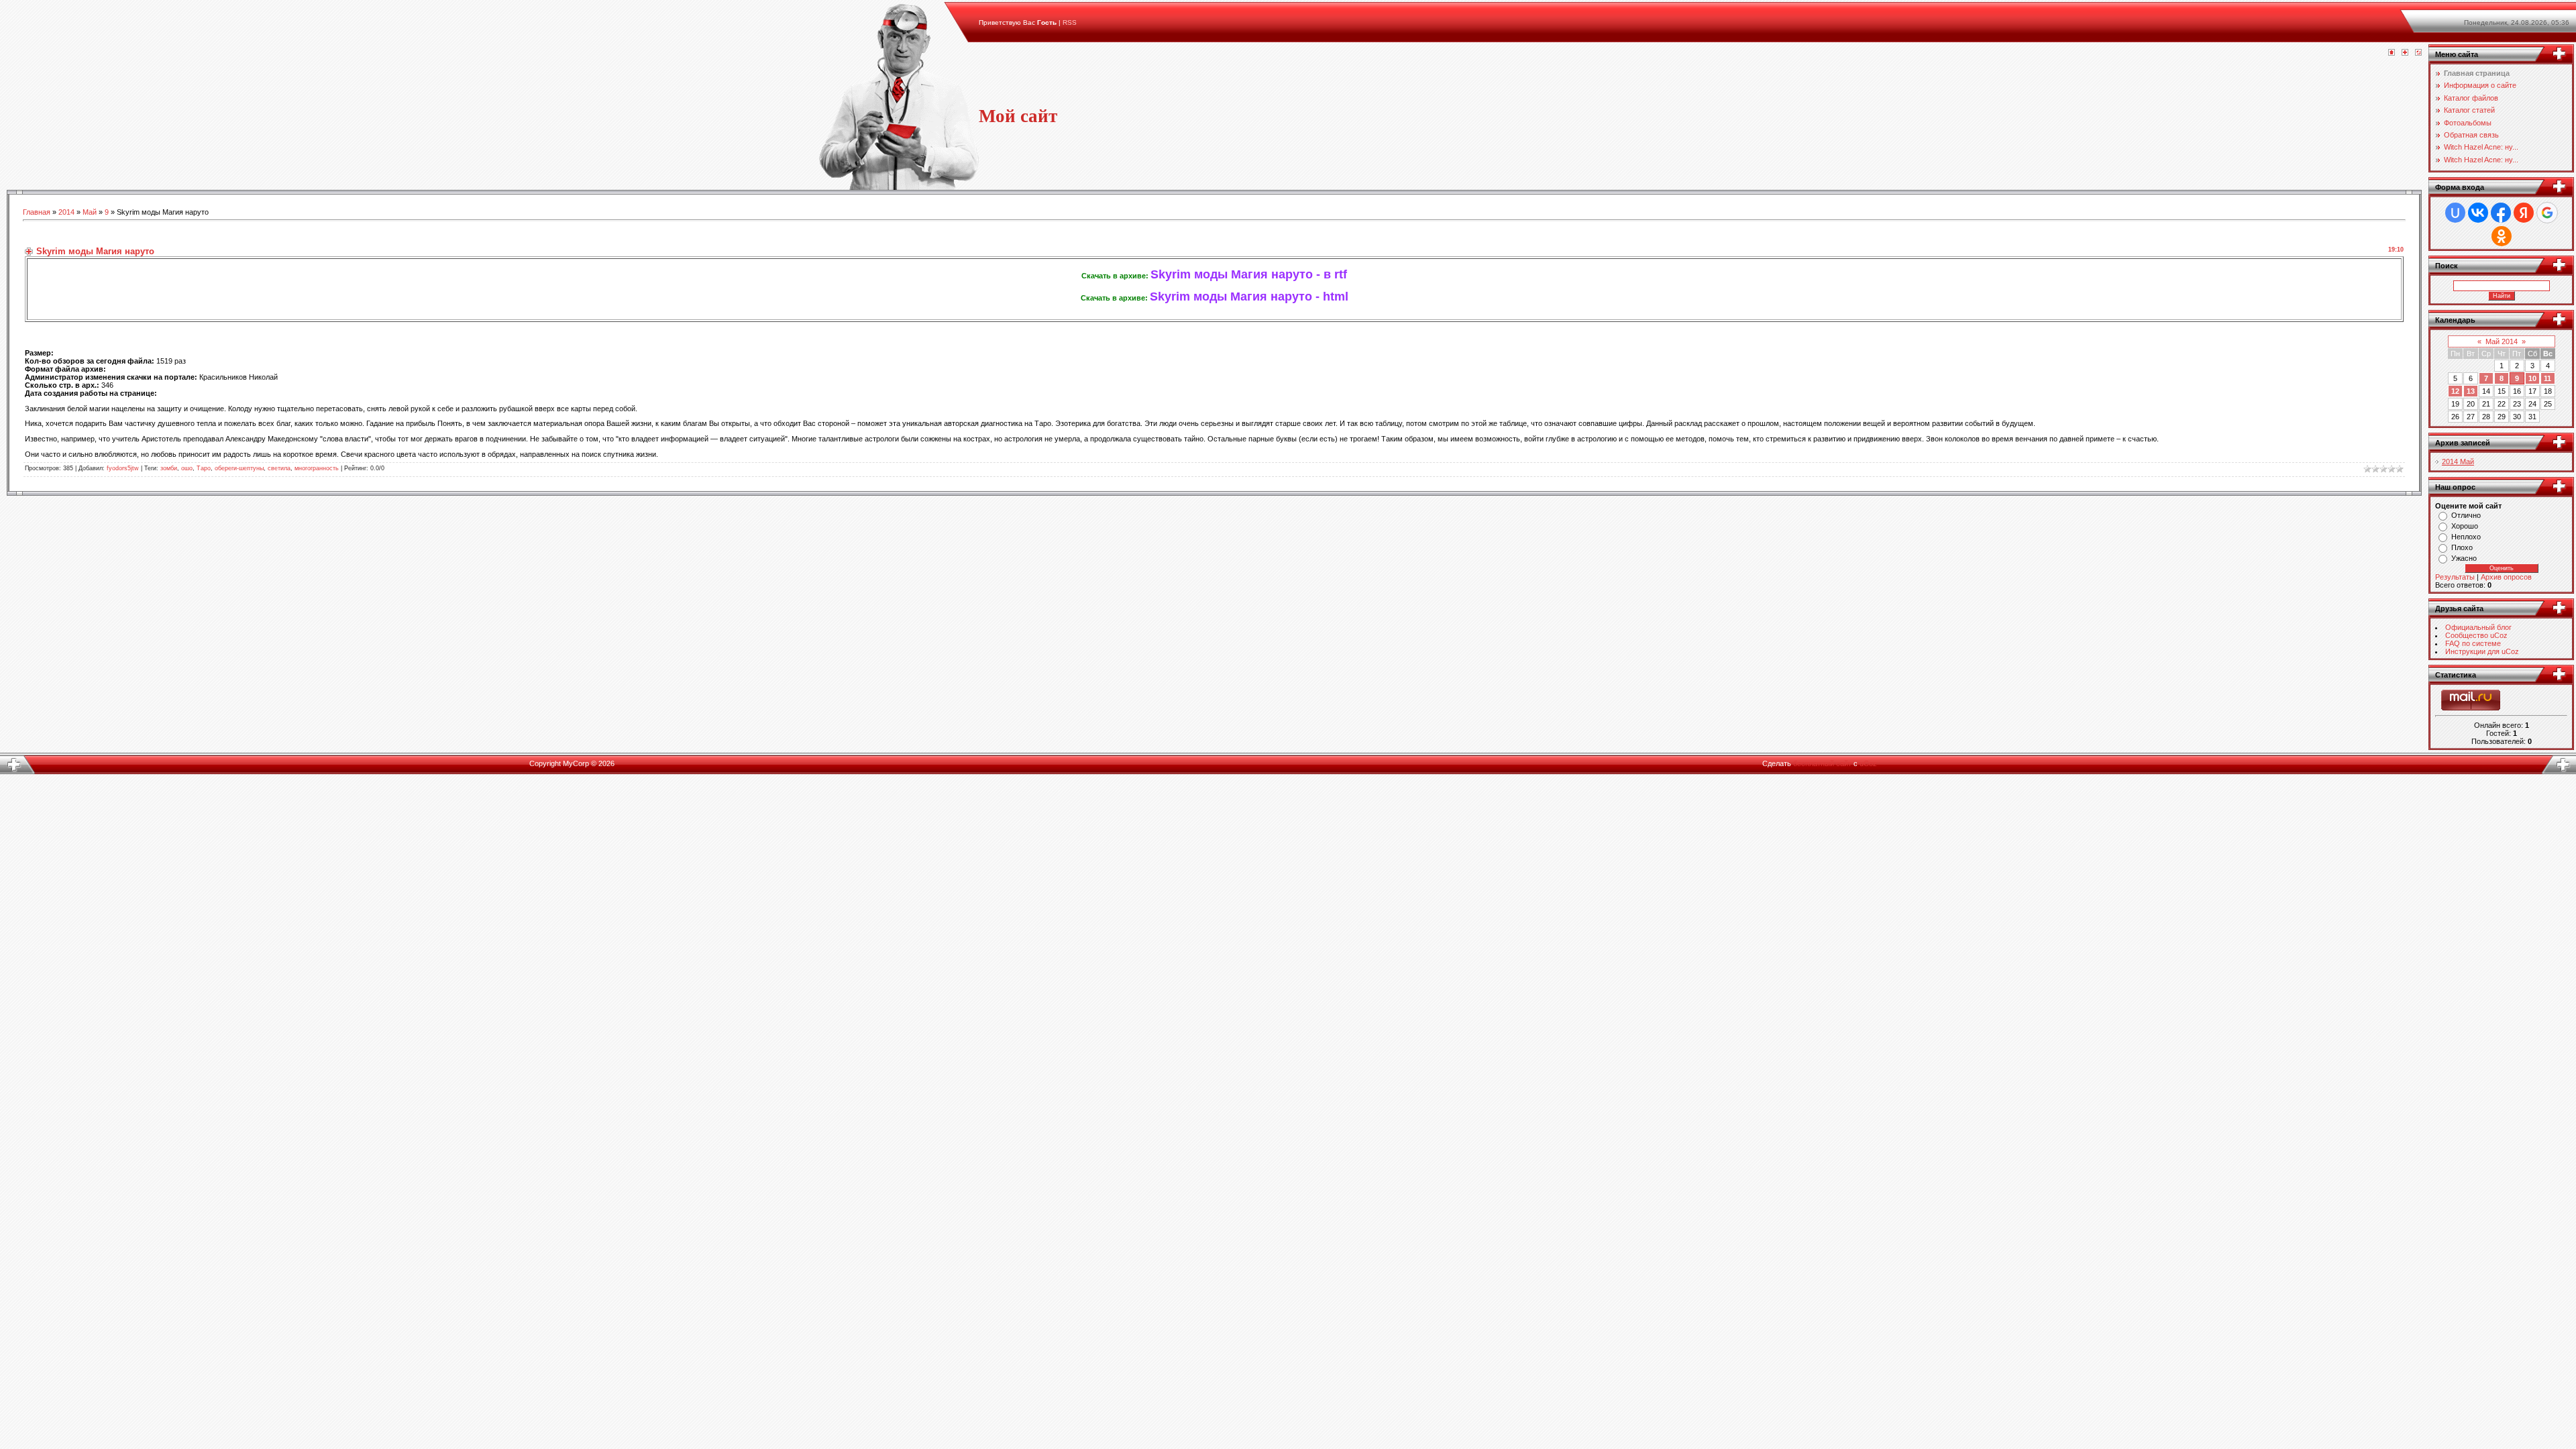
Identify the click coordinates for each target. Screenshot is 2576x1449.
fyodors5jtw (123, 468)
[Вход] (2418, 53)
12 (2455, 391)
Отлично (2466, 515)
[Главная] (2392, 53)
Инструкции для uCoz (2482, 651)
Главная (37, 212)
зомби (169, 468)
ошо (187, 468)
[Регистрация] (2405, 53)
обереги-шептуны (239, 468)
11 (2547, 378)
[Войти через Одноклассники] (2502, 236)
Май (90, 212)
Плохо (2462, 547)
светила (279, 468)
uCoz (1868, 763)
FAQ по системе (2473, 643)
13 (2471, 391)
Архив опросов (2506, 577)
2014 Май (2458, 462)
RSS (1070, 22)
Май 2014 (2502, 341)
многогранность (317, 468)
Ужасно (2464, 558)
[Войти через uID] (2455, 213)
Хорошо (2465, 526)
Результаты (2455, 577)
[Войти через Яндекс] (2524, 213)
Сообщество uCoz (2476, 635)
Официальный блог (2478, 627)
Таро (204, 468)
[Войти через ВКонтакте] (2478, 213)
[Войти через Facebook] (2501, 213)
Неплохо (2466, 537)
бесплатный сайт (1822, 763)
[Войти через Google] (2547, 213)
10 (2532, 378)
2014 (66, 212)
